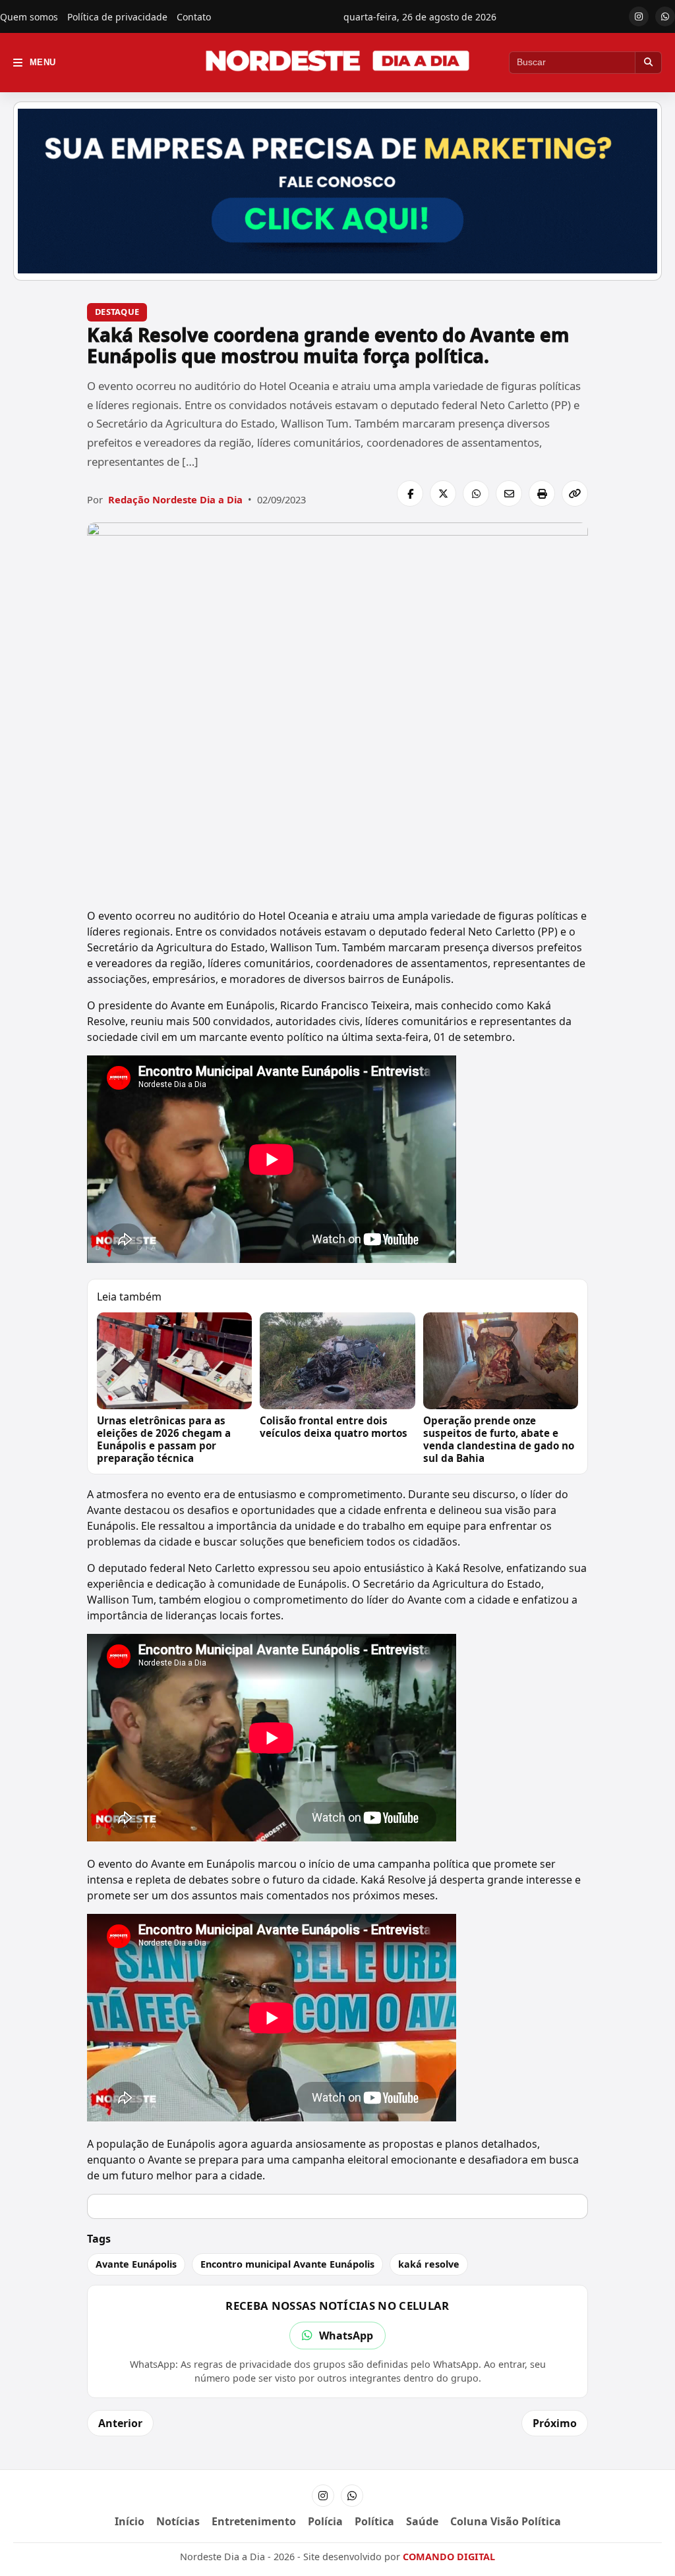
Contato (194, 17)
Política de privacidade (117, 17)
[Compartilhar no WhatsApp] (476, 493)
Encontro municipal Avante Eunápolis (287, 2264)
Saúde (422, 2521)
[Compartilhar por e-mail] (509, 493)
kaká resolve (429, 2264)
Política (374, 2521)
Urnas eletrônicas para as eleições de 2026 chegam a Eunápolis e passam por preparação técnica (164, 1439)
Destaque (117, 312)
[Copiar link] (575, 493)
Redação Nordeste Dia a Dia (175, 499)
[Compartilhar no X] (443, 493)
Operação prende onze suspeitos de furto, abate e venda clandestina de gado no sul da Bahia (499, 1439)
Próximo (555, 2423)
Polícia (325, 2521)
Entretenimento (254, 2521)
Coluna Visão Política (506, 2521)
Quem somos (29, 17)
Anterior (120, 2423)
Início (130, 2521)
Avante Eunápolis (136, 2264)
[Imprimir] (542, 493)
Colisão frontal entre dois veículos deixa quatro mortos (334, 1427)
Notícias (178, 2521)
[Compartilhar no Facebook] (410, 493)
